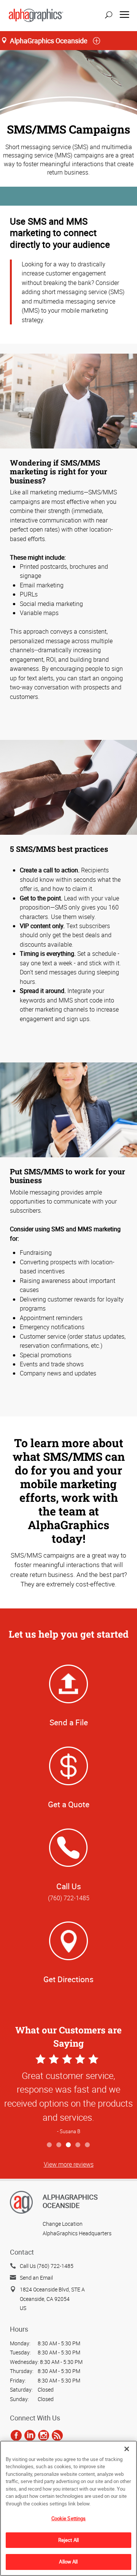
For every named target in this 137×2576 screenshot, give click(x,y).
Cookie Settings (69, 2518)
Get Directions (68, 1979)
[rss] (57, 2435)
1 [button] (50, 2145)
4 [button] (78, 2145)
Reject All (68, 2540)
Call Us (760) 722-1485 (47, 2266)
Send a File (69, 1722)
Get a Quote (69, 1804)
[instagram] (44, 2435)
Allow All (68, 2562)
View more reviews (69, 2164)
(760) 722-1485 (69, 1898)
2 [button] (59, 2145)
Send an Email (36, 2278)
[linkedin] (30, 2435)
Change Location (63, 2224)
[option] (68, 2095)
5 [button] (88, 2145)
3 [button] (69, 2145)
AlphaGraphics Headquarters (77, 2233)
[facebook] (16, 2435)
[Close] (127, 2449)
